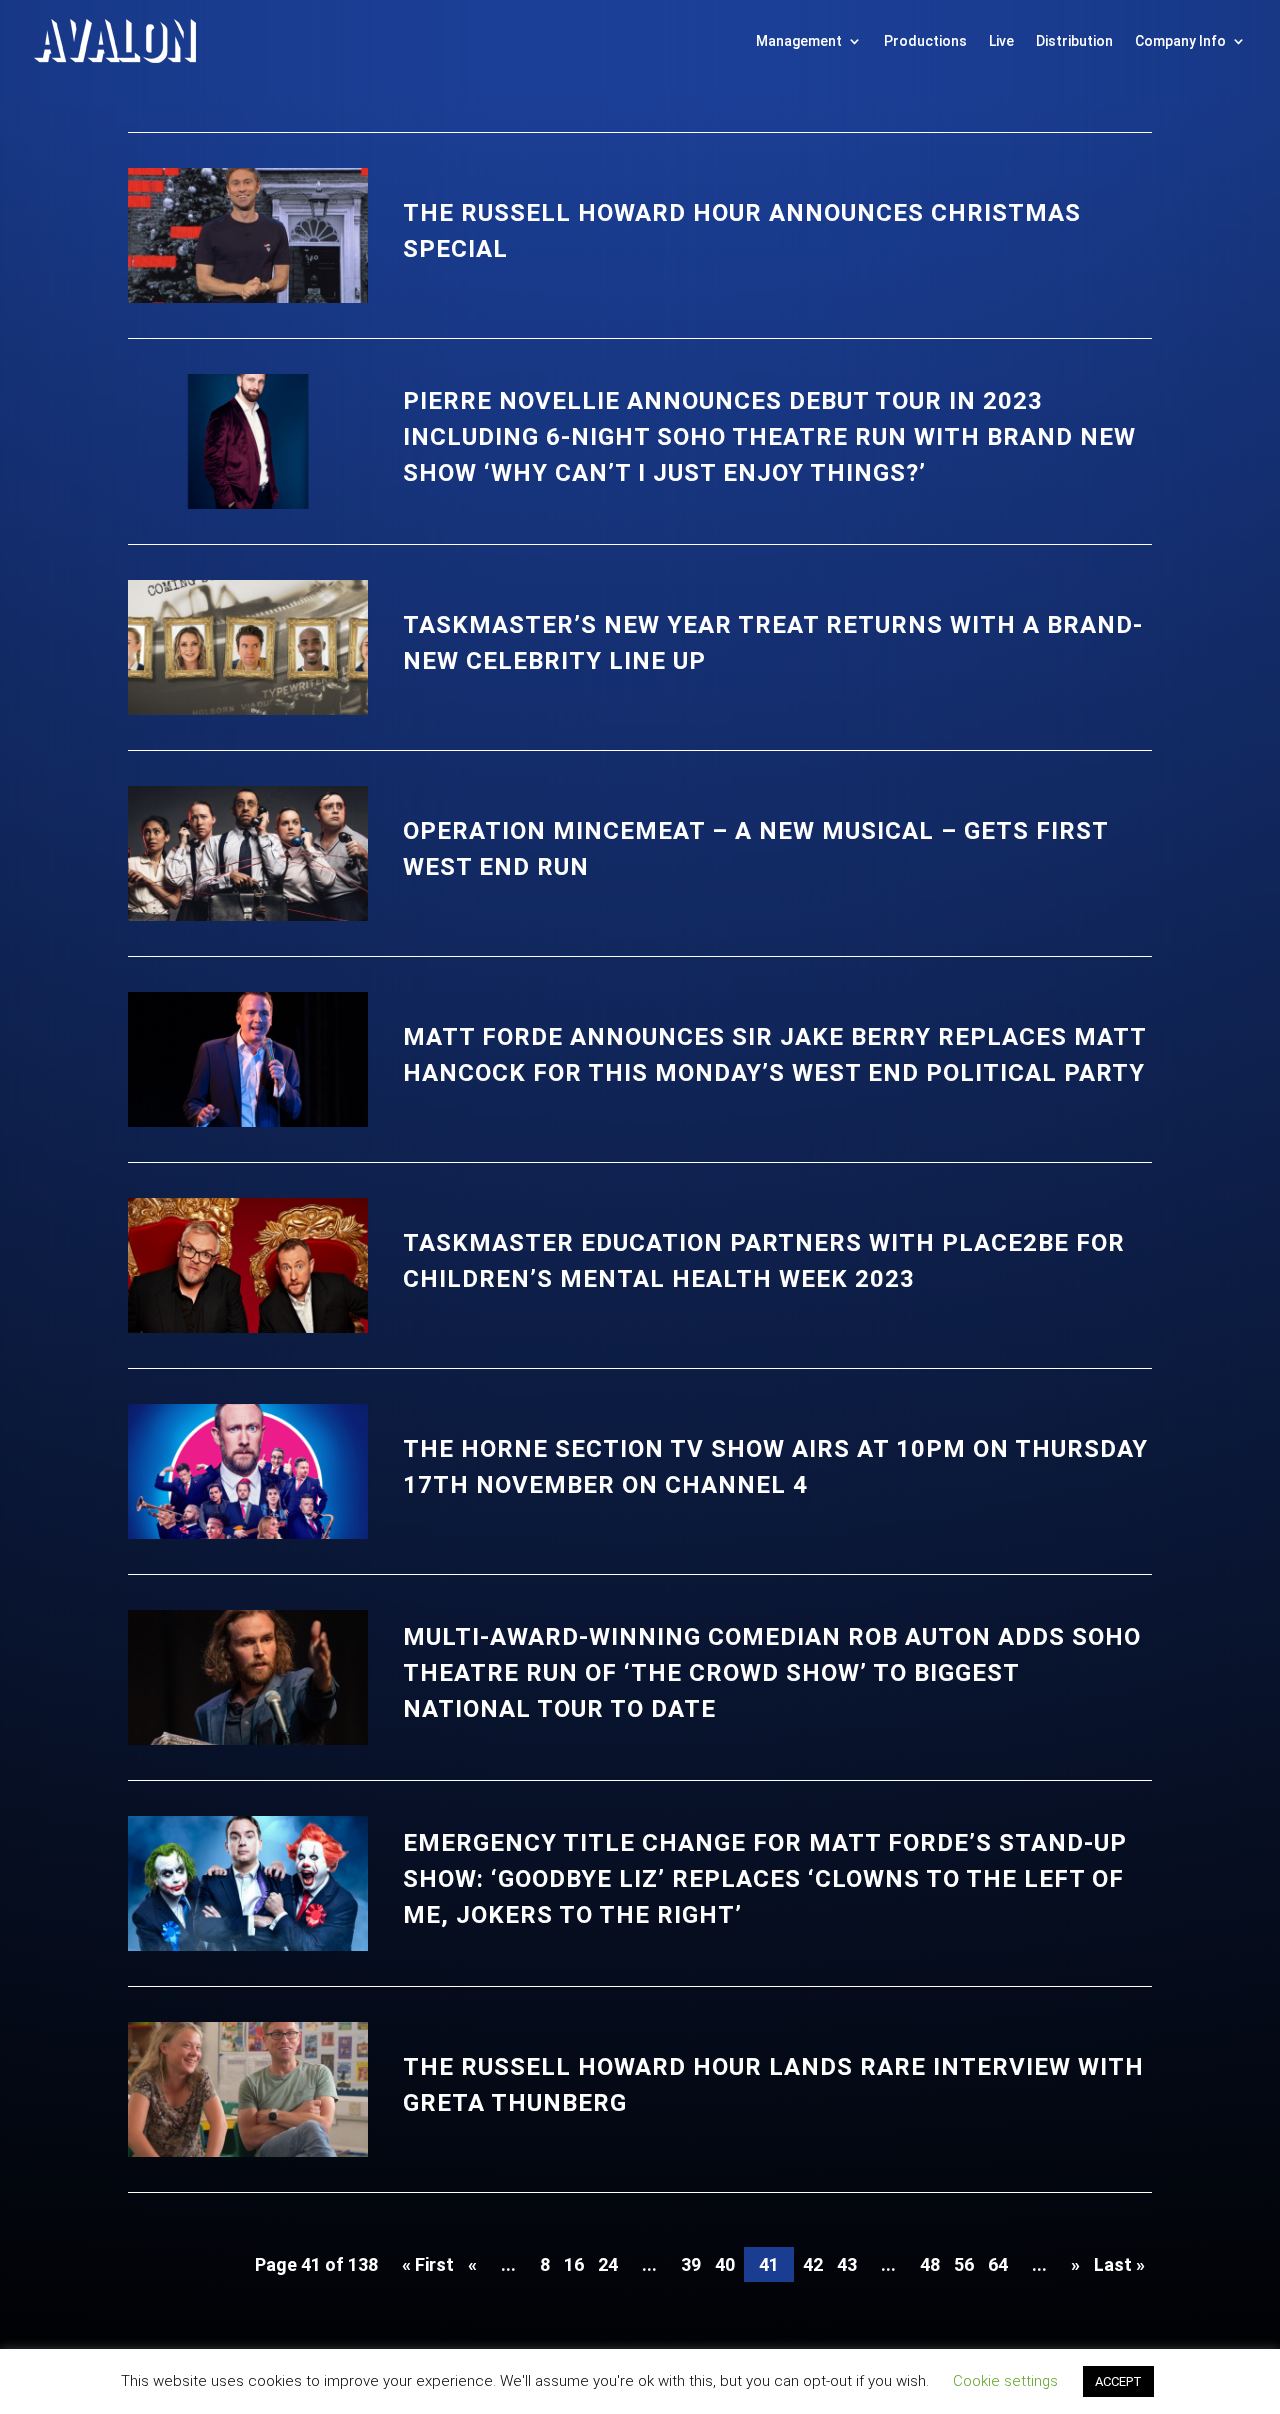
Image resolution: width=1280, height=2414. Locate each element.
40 (725, 2264)
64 (998, 2264)
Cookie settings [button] (1005, 2381)
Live (1001, 41)
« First (428, 2264)
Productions (925, 41)
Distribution (1074, 41)
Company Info (1180, 41)
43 (847, 2264)
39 (691, 2264)
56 (964, 2264)
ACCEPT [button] (1118, 2381)
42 (813, 2264)
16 (574, 2264)
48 (930, 2264)
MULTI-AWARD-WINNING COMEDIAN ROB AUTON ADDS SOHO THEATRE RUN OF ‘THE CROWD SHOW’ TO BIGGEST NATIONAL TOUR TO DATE (772, 1673)
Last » (1119, 2264)
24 (608, 2264)
